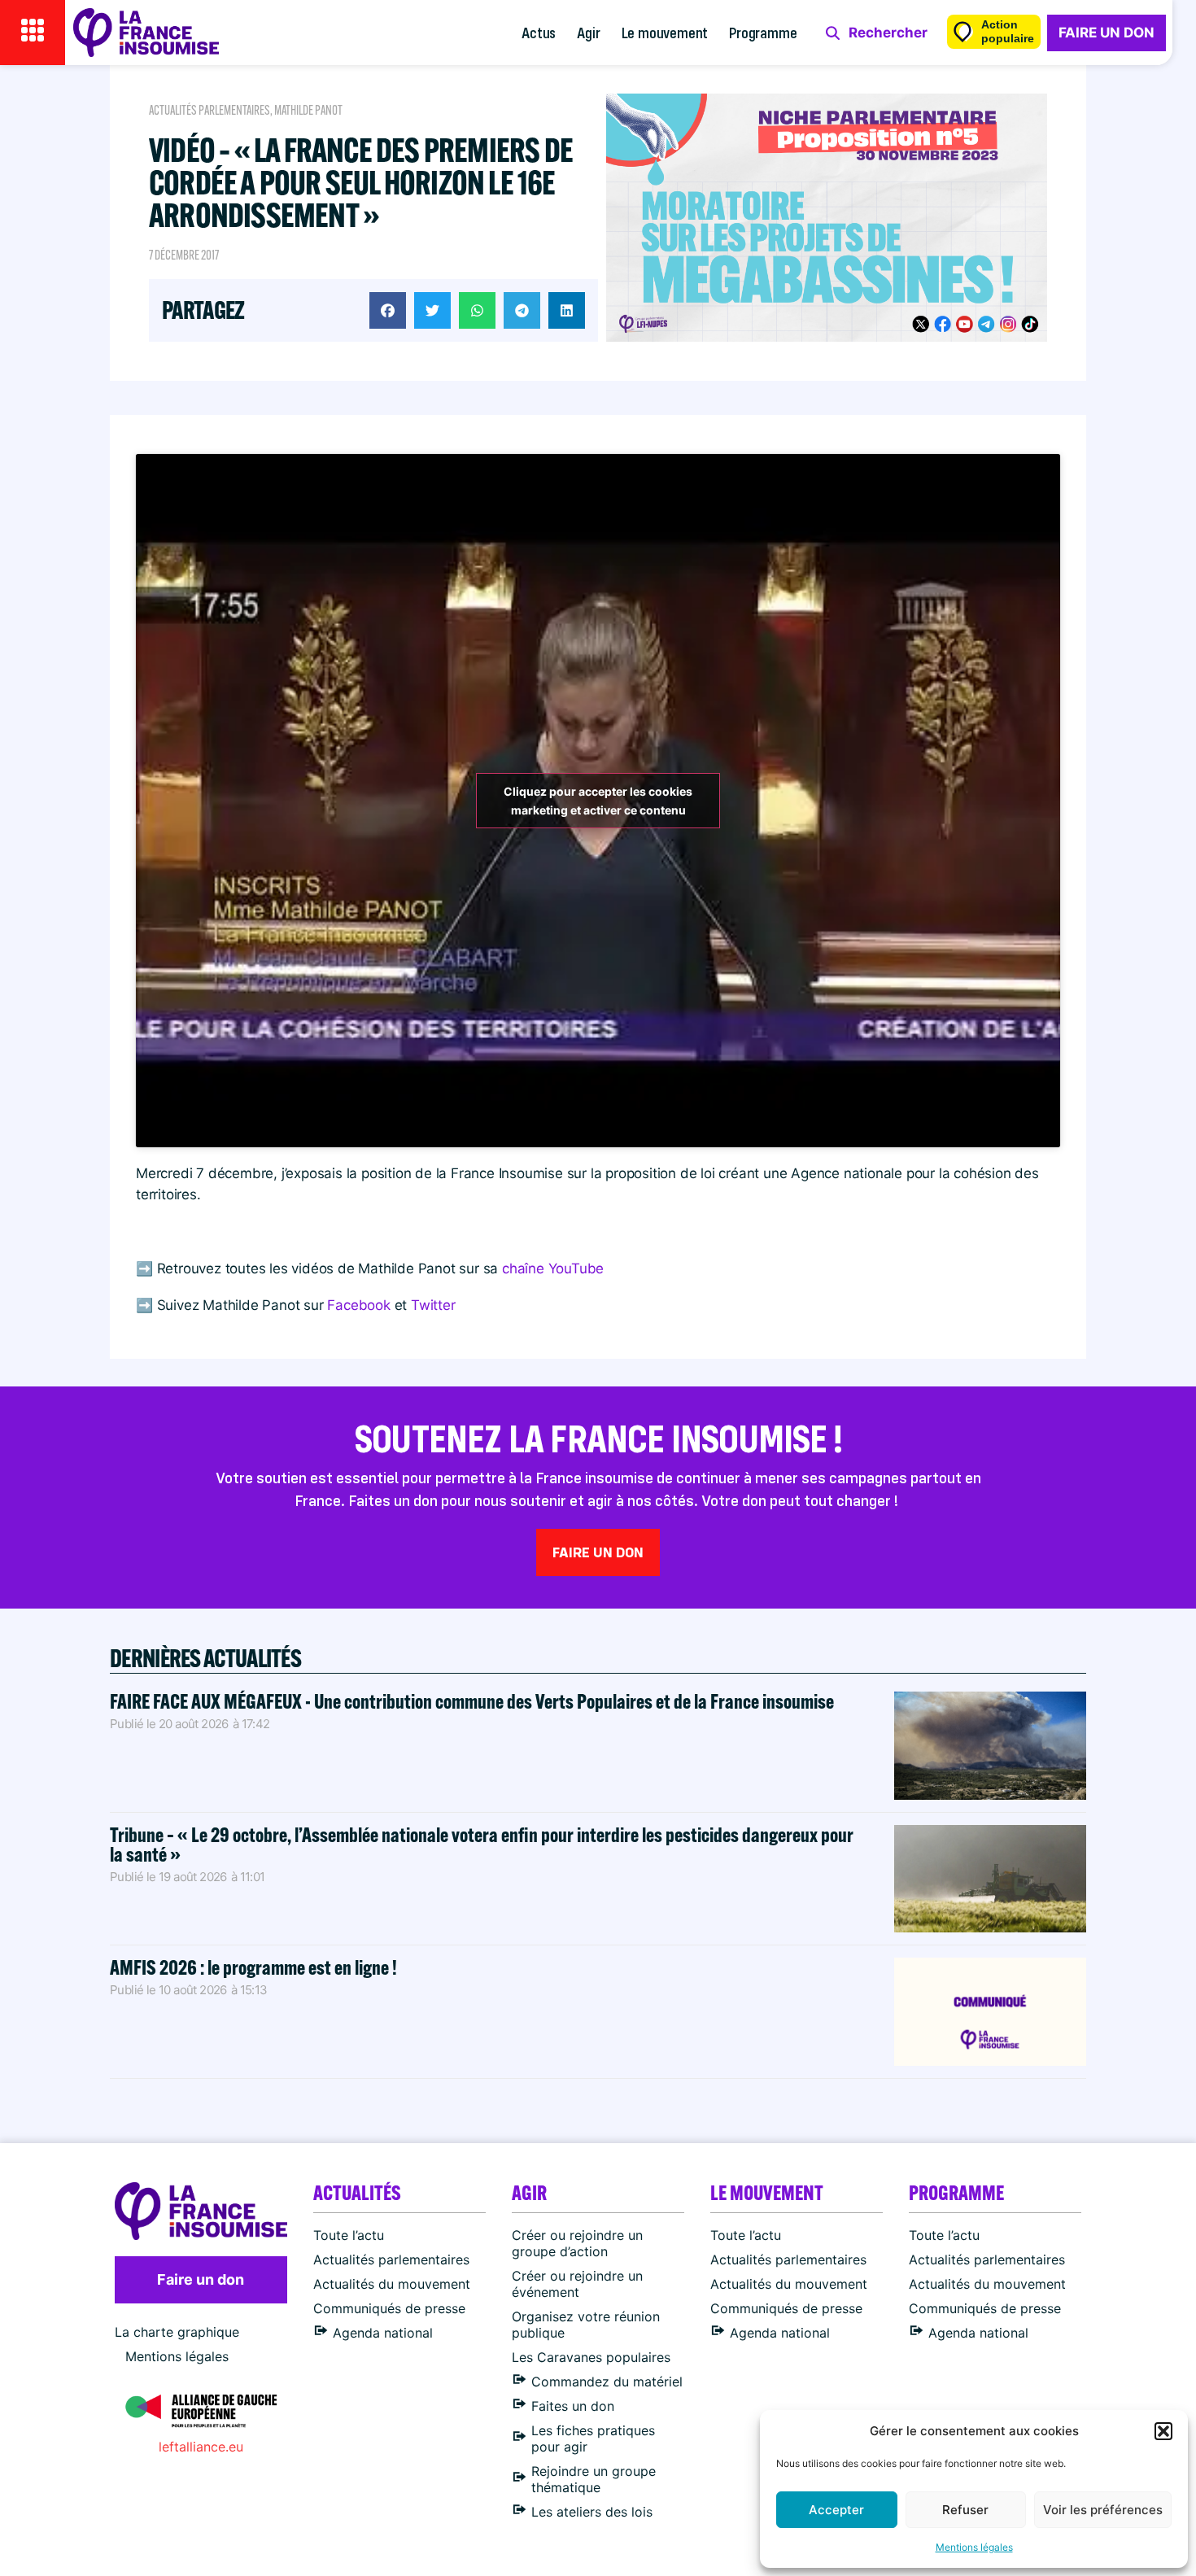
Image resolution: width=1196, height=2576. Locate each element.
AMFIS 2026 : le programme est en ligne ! (255, 1967)
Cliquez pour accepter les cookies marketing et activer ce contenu (598, 801)
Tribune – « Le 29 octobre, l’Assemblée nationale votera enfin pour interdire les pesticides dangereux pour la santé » (482, 1844)
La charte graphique (177, 2332)
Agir (588, 32)
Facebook (360, 1305)
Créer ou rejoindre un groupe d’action (577, 2243)
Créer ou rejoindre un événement (577, 2284)
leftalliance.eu (201, 2447)
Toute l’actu (349, 2235)
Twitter (433, 1305)
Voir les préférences (1103, 2510)
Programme (763, 32)
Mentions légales (974, 2547)
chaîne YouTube (553, 1268)
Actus (539, 32)
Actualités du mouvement (392, 2284)
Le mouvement (665, 32)
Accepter (836, 2510)
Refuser (965, 2510)
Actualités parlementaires (210, 110)
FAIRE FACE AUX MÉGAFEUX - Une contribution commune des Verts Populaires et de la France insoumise (472, 1701)
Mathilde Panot (308, 110)
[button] (1163, 2431)
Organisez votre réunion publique (586, 2325)
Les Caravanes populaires (591, 2357)
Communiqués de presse (389, 2308)
